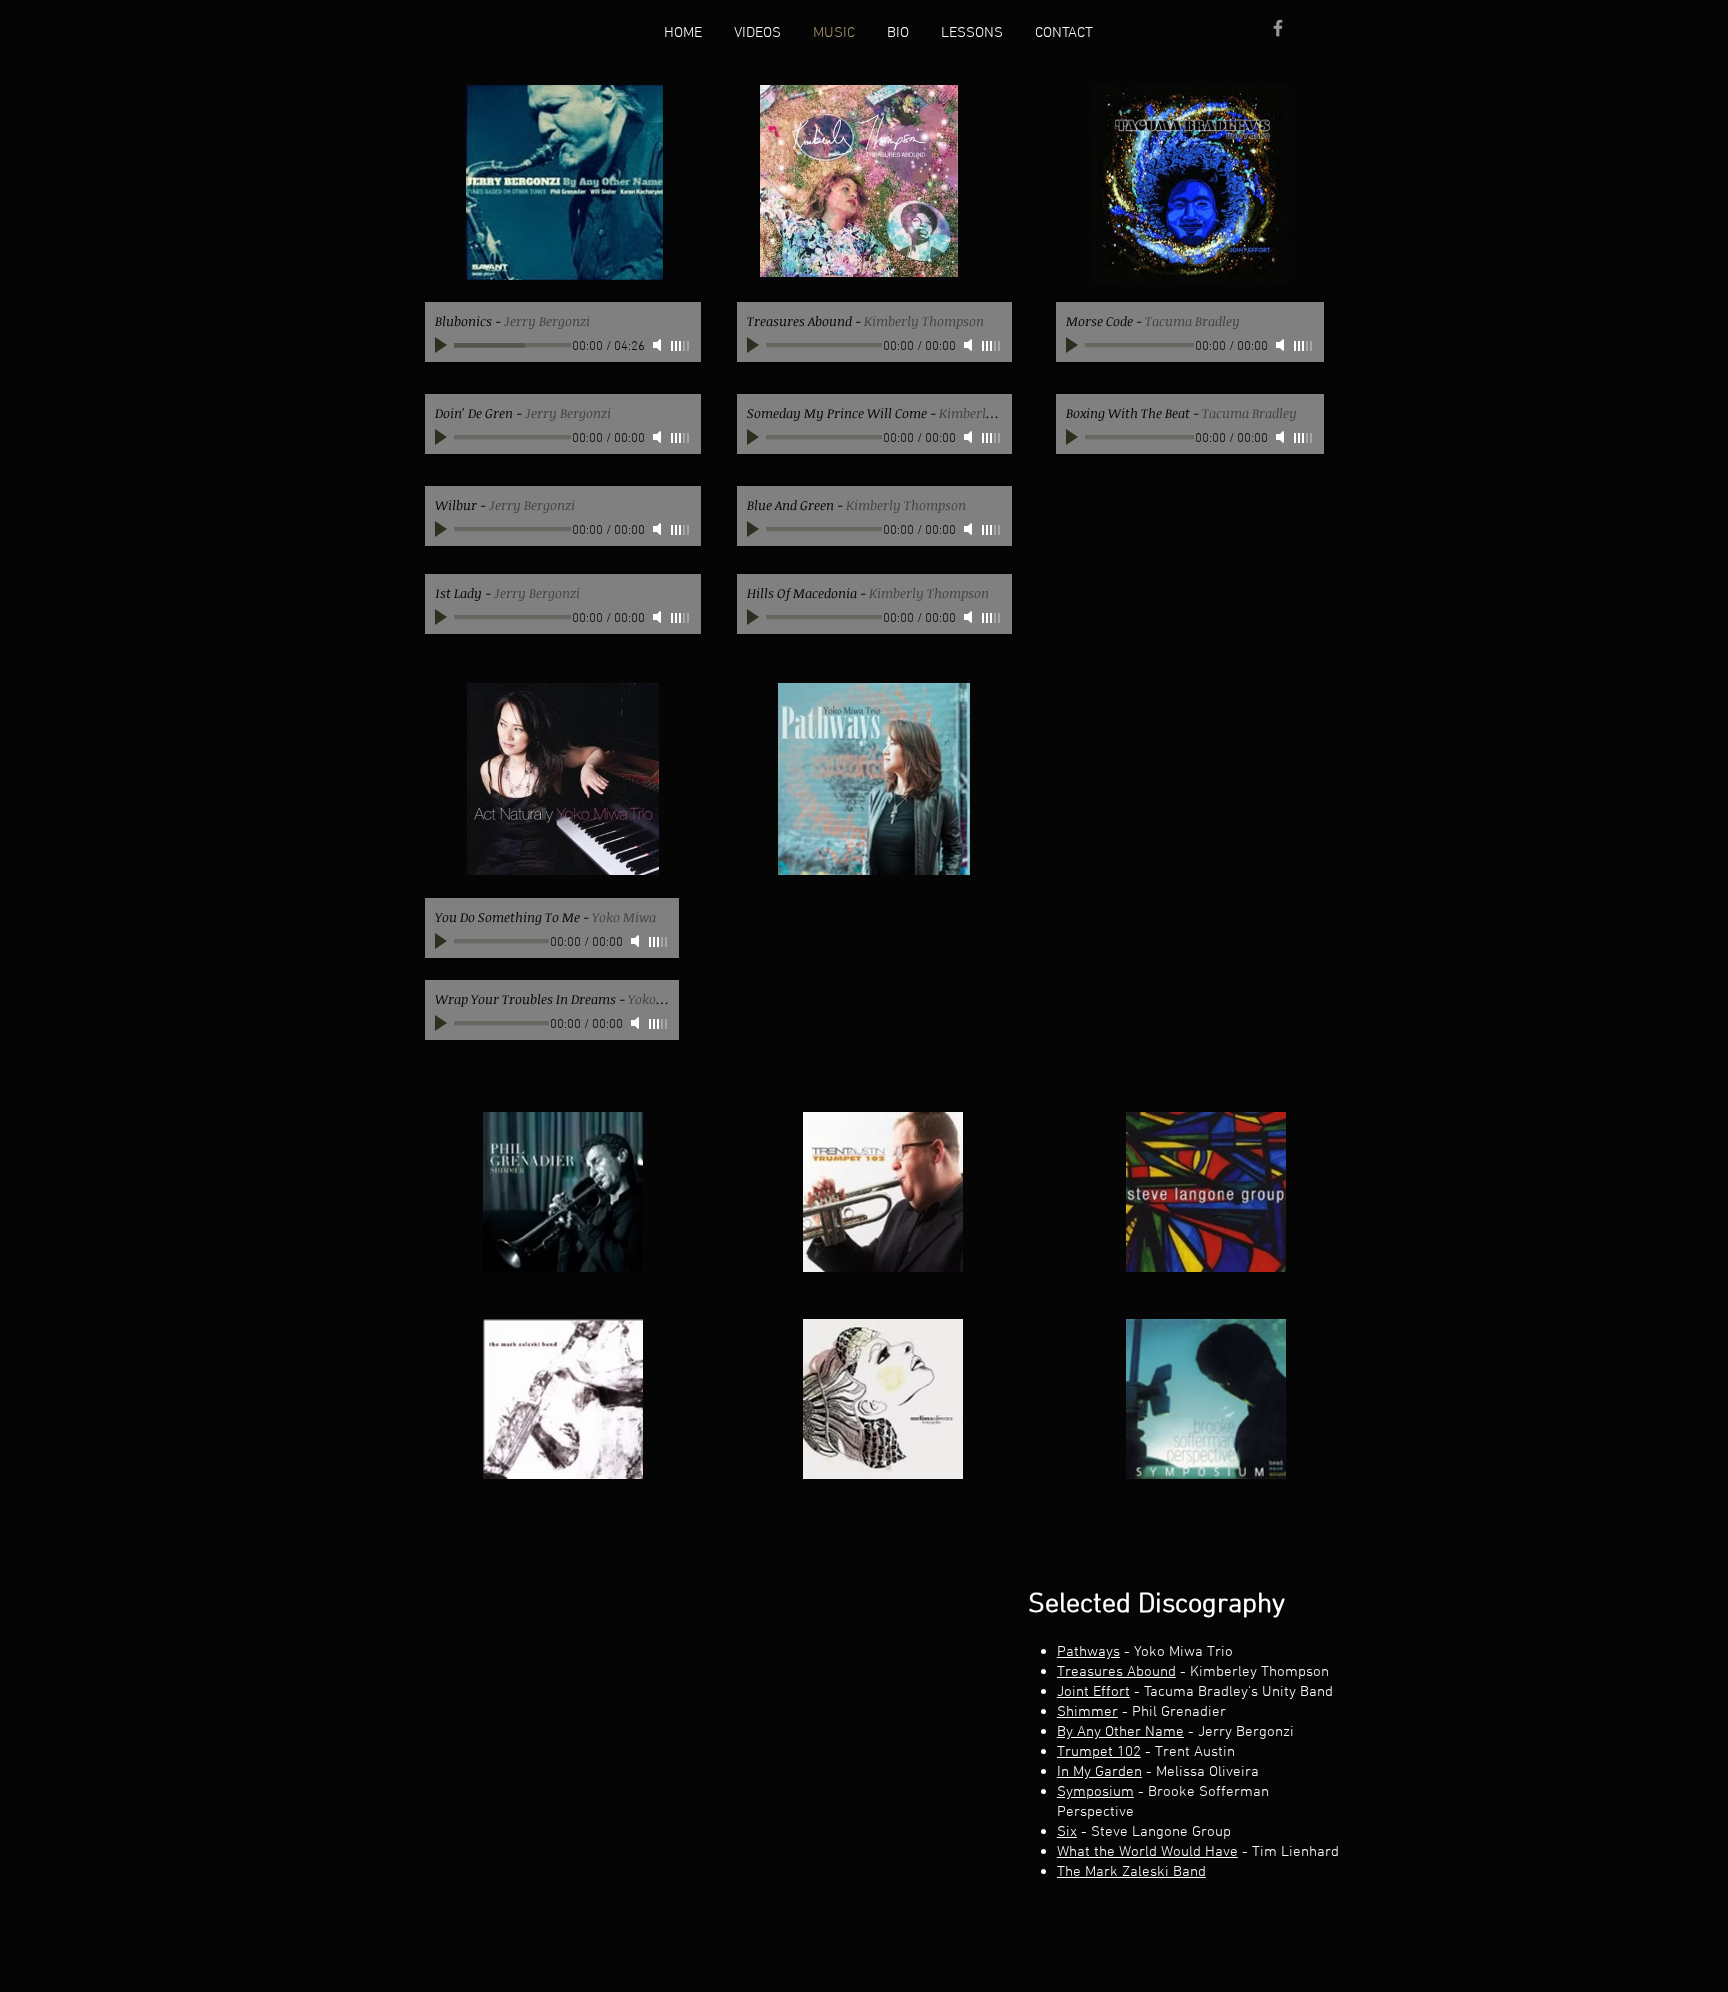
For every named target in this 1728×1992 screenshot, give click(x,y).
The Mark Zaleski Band (1131, 1872)
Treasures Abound (1116, 1672)
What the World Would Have (1147, 1852)
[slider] (681, 346)
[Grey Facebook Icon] (1278, 28)
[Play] (443, 345)
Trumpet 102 (1099, 1752)
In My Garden (1099, 1772)
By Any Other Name (1120, 1732)
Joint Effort (1093, 1692)
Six (1067, 1832)
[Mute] (659, 345)
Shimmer (1087, 1712)
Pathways (1088, 1652)
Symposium (1095, 1792)
